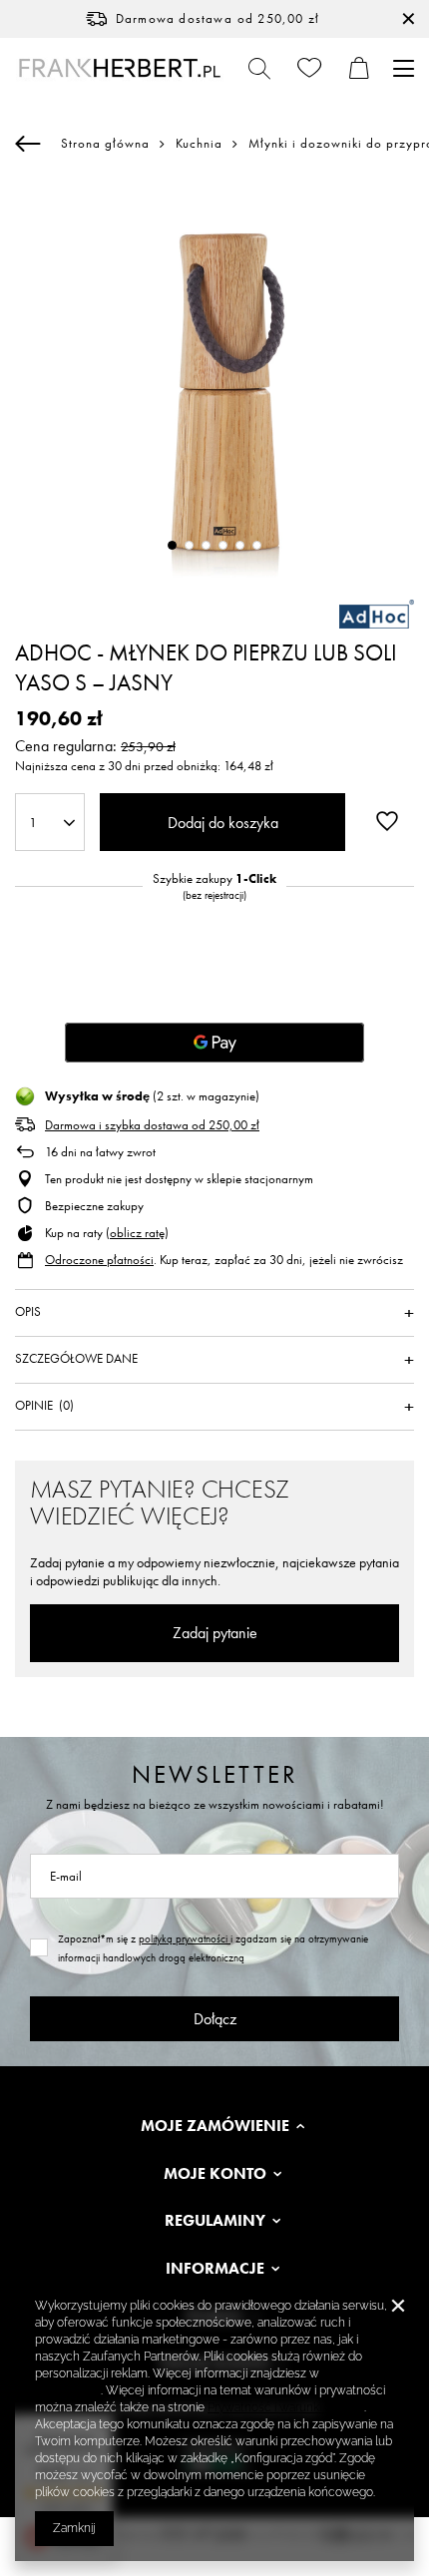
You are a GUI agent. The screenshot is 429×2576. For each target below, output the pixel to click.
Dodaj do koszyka (223, 823)
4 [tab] (223, 545)
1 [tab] (172, 545)
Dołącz (215, 2019)
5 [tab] (240, 545)
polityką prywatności (185, 1938)
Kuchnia (199, 144)
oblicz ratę (137, 1233)
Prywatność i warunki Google (286, 2407)
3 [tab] (206, 545)
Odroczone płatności (99, 1260)
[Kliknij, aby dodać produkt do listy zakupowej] (387, 820)
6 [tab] (257, 545)
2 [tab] (189, 545)
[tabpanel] (214, 380)
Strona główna (105, 143)
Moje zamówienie (215, 2126)
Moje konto (215, 2174)
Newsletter (215, 1774)
